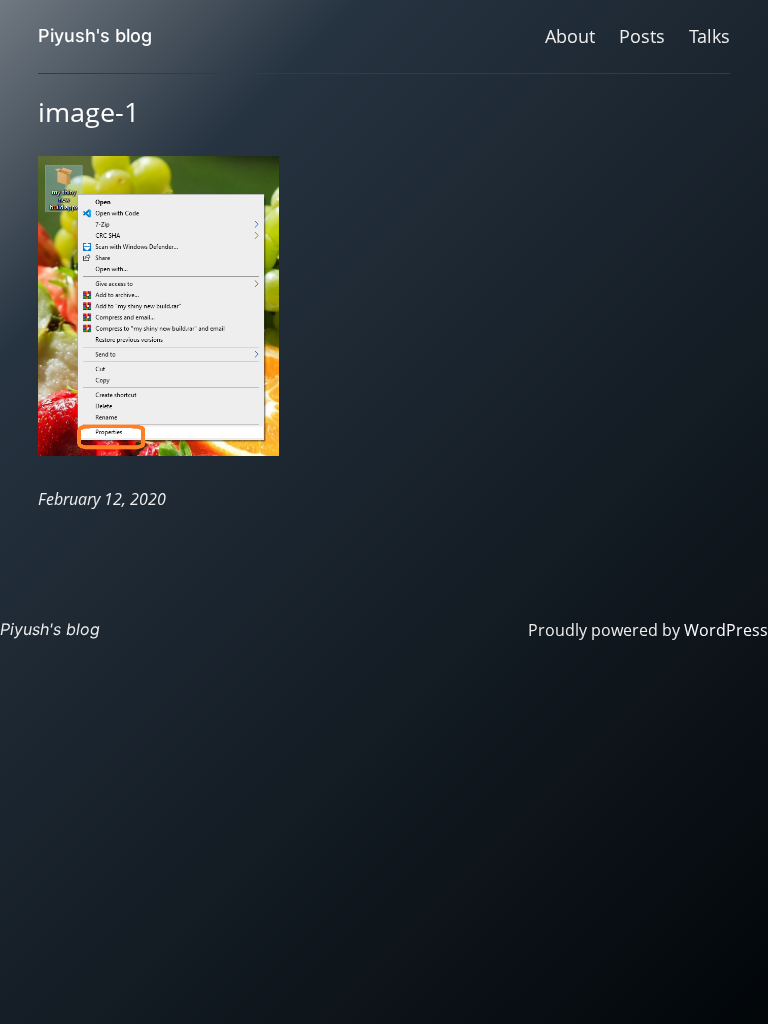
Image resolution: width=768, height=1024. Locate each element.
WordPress (726, 630)
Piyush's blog (95, 35)
